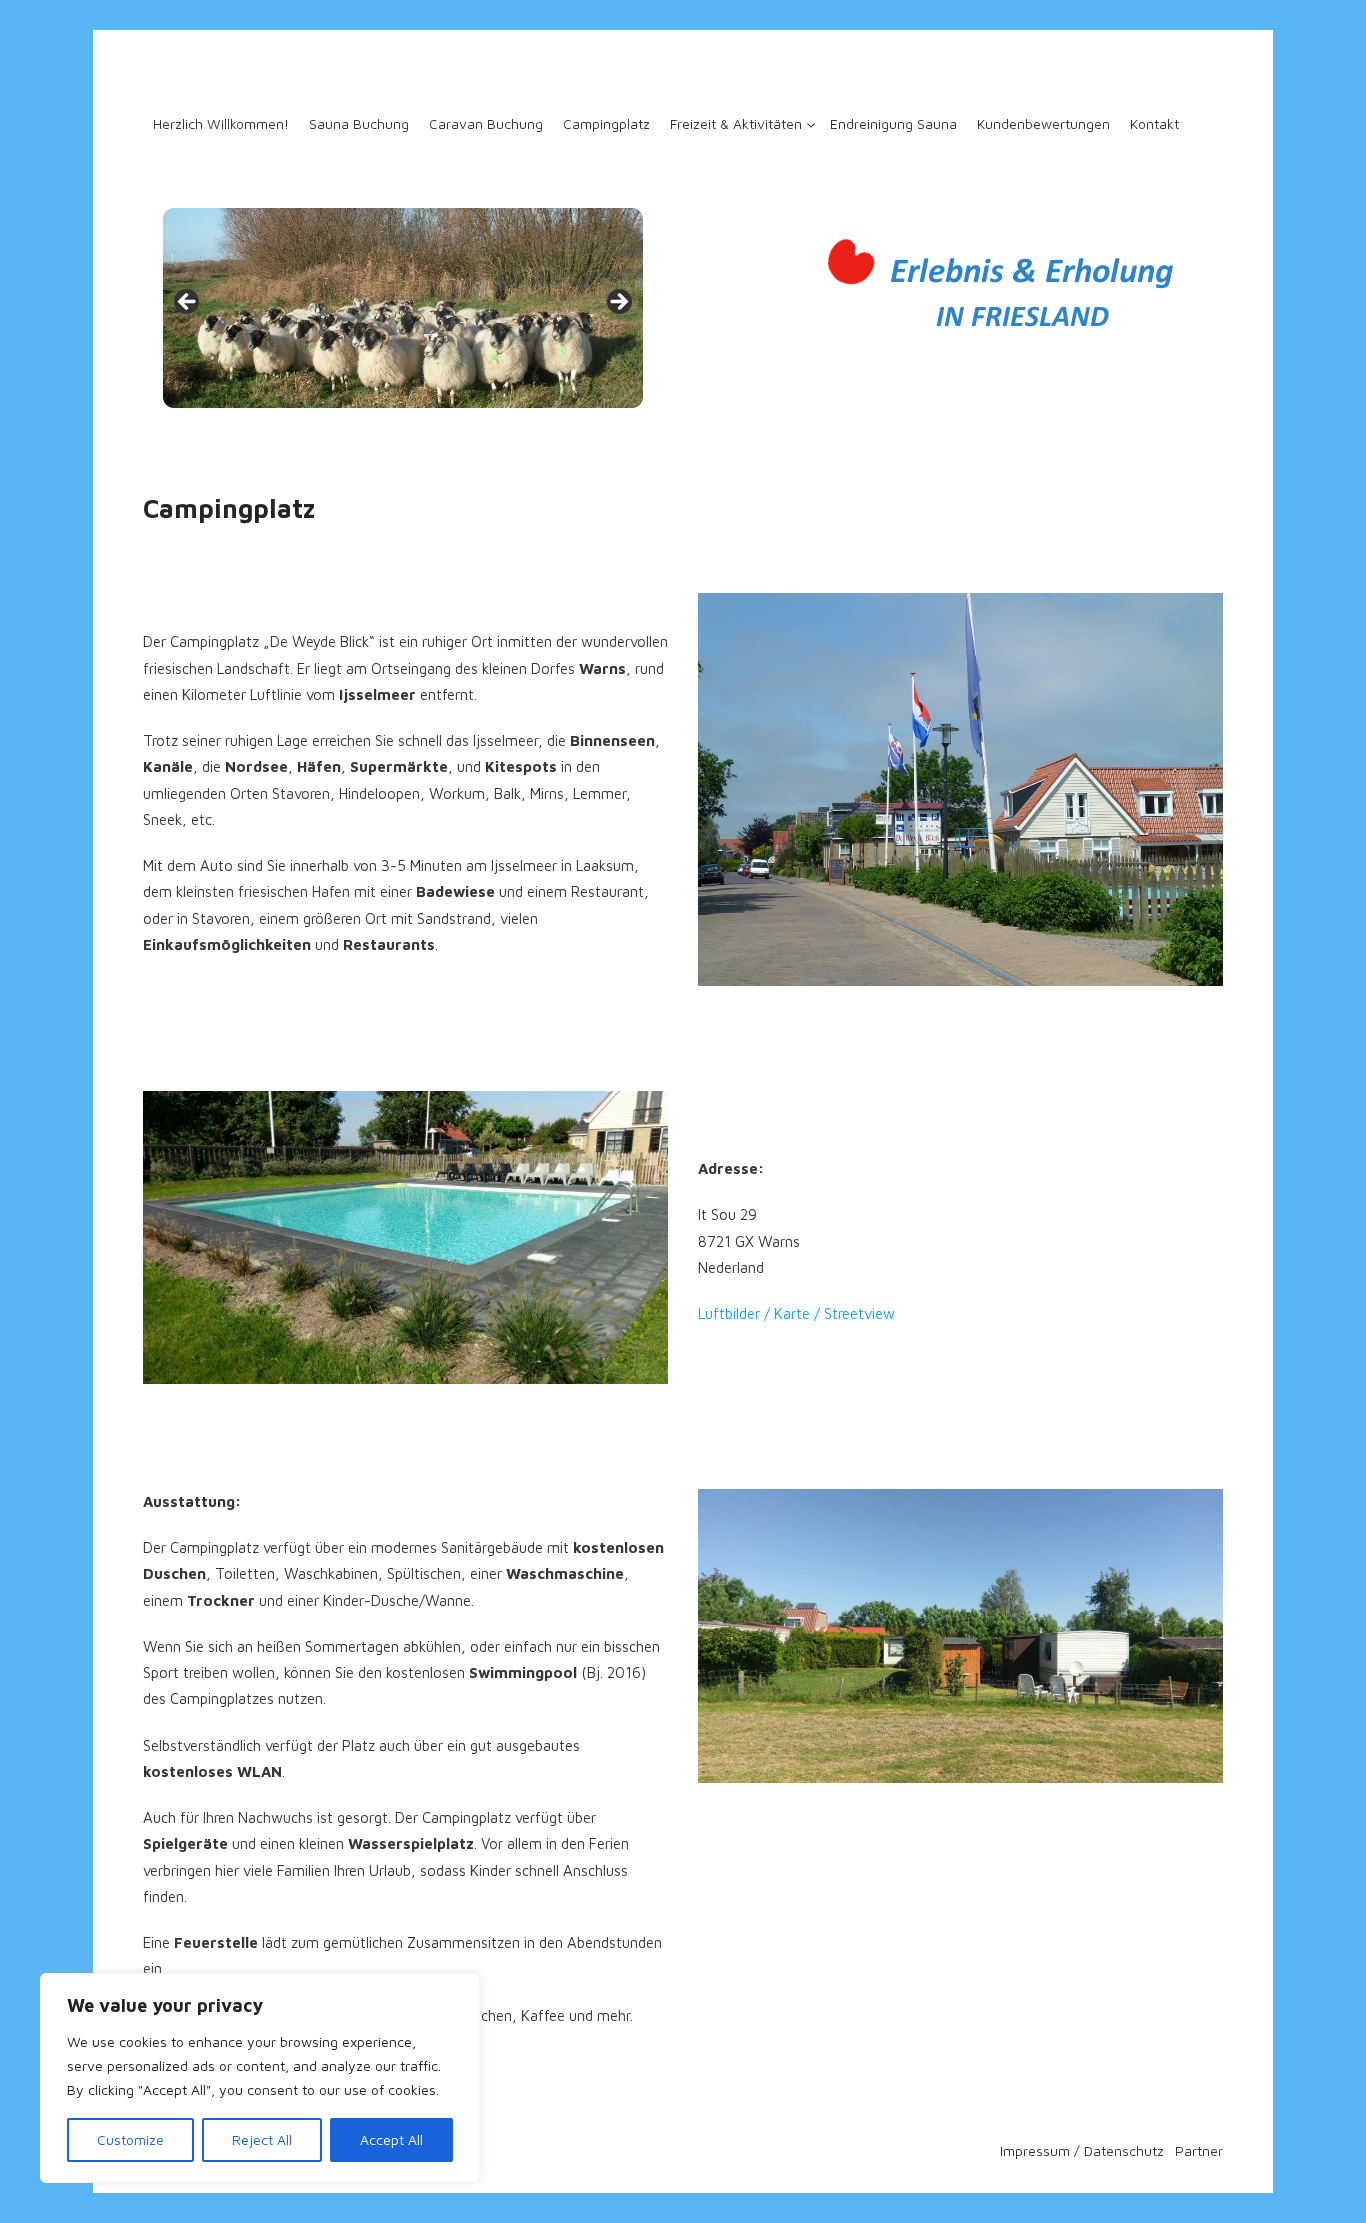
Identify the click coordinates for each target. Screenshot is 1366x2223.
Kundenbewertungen (1043, 124)
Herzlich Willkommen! (221, 124)
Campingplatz (606, 124)
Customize (130, 2139)
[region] (260, 2078)
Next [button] (618, 303)
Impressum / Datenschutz (1082, 2151)
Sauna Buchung (359, 124)
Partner (1199, 2151)
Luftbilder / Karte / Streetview (796, 1313)
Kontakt (1154, 124)
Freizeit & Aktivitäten (736, 124)
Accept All (391, 2139)
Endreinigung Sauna (893, 124)
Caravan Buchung (486, 124)
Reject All (262, 2139)
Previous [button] (188, 303)
